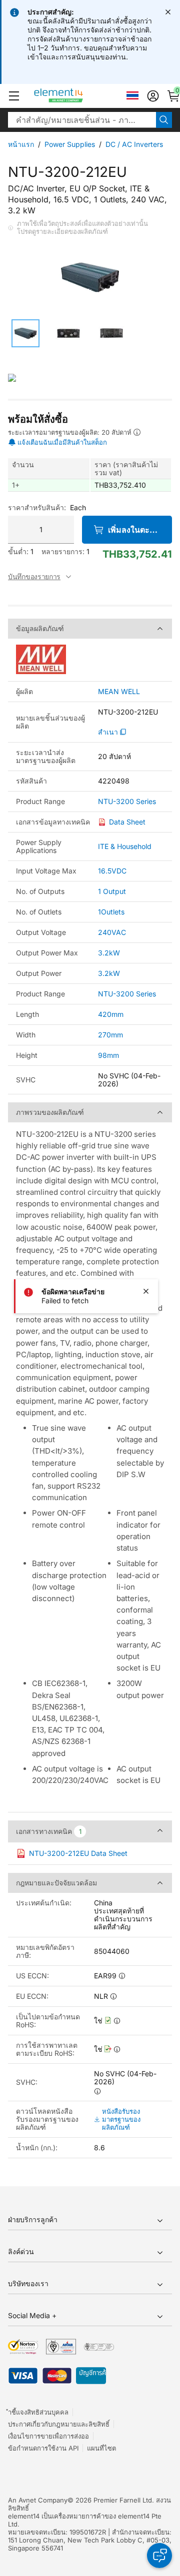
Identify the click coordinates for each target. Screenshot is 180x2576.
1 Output (112, 891)
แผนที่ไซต (101, 2448)
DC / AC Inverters (134, 144)
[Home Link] (77, 96)
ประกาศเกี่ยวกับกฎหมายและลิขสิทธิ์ (59, 2424)
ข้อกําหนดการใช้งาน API (43, 2448)
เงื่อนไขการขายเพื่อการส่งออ (48, 2436)
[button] (14, 96)
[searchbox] (82, 120)
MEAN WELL (119, 692)
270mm (110, 1035)
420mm (111, 1014)
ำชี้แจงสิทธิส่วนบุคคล (38, 2412)
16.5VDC (112, 871)
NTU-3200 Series (127, 802)
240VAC (112, 932)
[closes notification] (168, 12)
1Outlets (111, 912)
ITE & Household (125, 846)
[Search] (164, 120)
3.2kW (109, 953)
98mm (108, 1055)
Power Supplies (70, 144)
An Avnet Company (38, 2500)
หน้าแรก (21, 144)
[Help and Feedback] (159, 2556)
